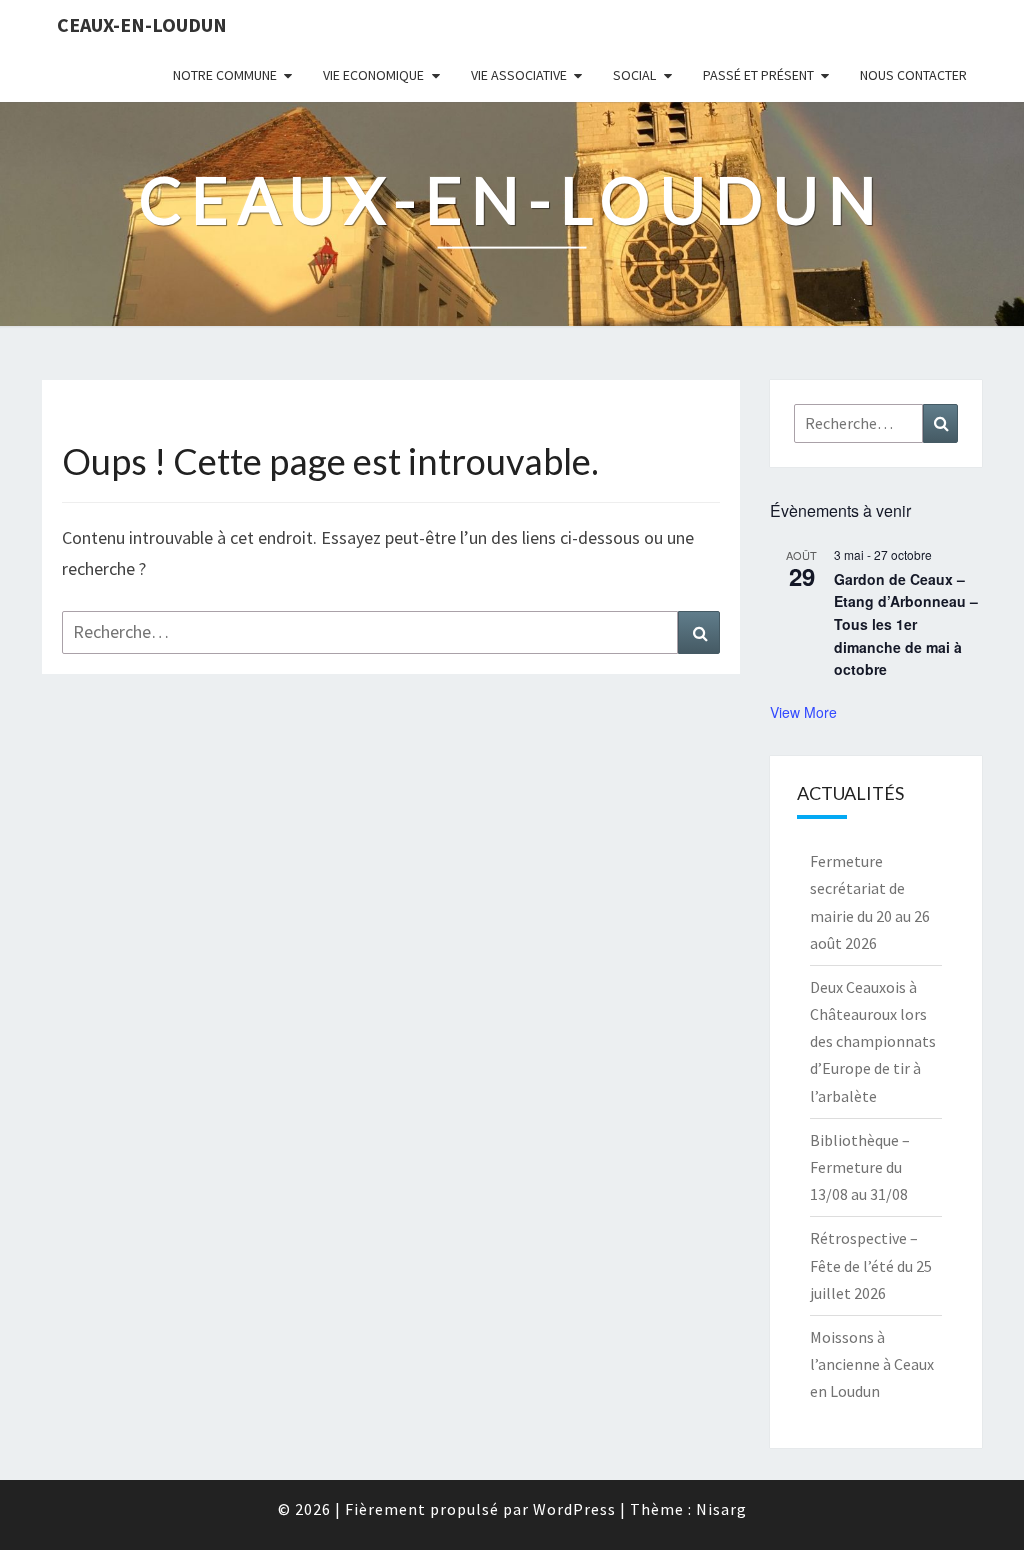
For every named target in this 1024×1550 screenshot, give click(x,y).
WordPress (574, 1509)
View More (803, 712)
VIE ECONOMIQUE (373, 75)
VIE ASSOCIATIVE (519, 75)
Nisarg (721, 1509)
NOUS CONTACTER (913, 75)
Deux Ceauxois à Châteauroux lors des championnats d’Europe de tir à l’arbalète (873, 1041)
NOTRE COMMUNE (225, 75)
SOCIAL (634, 75)
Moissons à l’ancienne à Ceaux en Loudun (872, 1364)
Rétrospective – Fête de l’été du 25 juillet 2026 (871, 1265)
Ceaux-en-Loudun (142, 24)
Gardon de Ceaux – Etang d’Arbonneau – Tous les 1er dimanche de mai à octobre (906, 624)
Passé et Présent (758, 75)
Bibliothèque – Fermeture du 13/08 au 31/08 (860, 1167)
